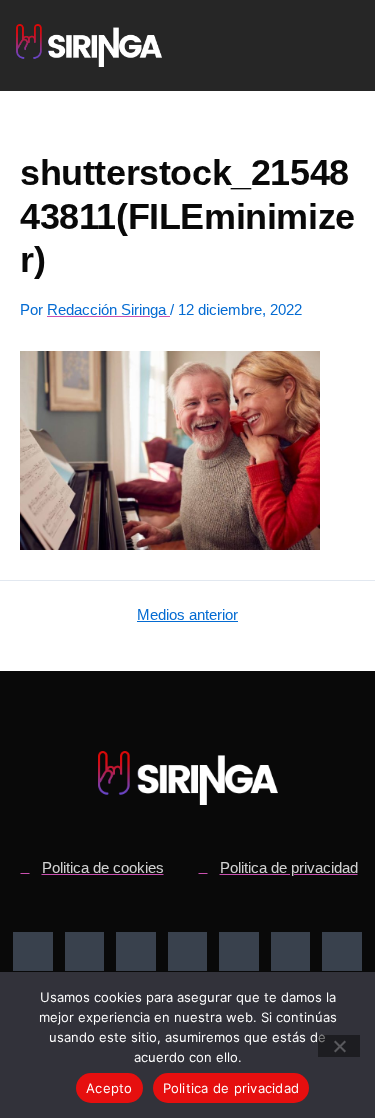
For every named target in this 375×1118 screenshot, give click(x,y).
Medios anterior (187, 615)
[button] (302, 46)
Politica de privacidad (231, 1088)
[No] (339, 1046)
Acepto (109, 1088)
